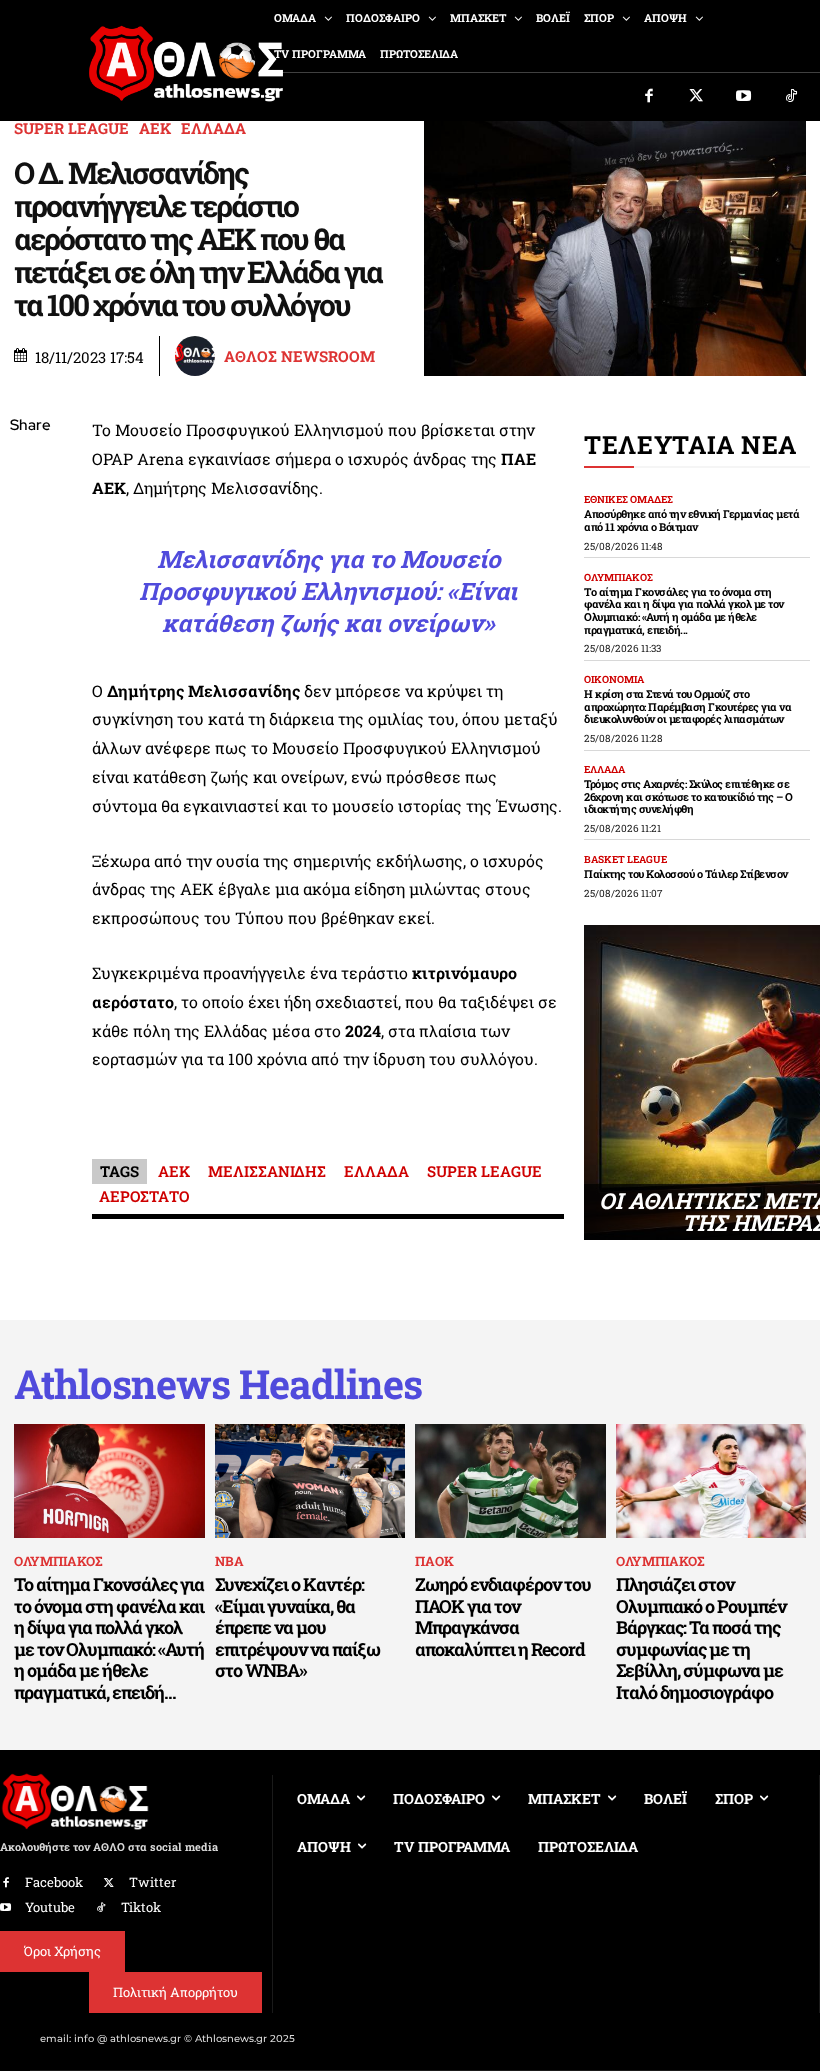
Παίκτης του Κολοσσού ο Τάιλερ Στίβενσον (686, 873)
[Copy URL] (30, 709)
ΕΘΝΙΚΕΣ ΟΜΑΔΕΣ (628, 500)
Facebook (54, 1882)
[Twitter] (697, 97)
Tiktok (141, 1907)
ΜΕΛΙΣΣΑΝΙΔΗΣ (267, 1171)
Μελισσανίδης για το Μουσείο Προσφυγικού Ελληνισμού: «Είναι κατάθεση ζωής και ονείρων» (328, 591)
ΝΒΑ (229, 1561)
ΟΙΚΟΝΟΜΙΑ (614, 680)
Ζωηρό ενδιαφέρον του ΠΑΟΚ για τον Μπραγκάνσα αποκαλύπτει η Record (503, 1616)
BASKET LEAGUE (625, 860)
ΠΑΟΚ (434, 1561)
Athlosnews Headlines (218, 1384)
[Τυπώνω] (30, 756)
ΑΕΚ (155, 128)
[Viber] (30, 615)
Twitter (152, 1882)
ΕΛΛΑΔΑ (213, 128)
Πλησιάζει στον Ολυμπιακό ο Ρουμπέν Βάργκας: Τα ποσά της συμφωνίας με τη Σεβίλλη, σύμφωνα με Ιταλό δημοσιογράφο (701, 1638)
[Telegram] (30, 662)
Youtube (50, 1907)
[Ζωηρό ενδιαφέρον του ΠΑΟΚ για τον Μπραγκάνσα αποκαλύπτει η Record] (510, 1481)
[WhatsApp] (30, 568)
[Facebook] (649, 97)
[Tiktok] (792, 97)
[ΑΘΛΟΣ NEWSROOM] (198, 356)
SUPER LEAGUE (71, 128)
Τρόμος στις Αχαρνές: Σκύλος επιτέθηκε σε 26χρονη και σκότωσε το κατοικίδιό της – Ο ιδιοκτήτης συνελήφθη (688, 796)
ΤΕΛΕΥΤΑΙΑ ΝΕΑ (690, 444)
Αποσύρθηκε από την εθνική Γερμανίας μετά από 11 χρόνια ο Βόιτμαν (691, 520)
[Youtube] (744, 97)
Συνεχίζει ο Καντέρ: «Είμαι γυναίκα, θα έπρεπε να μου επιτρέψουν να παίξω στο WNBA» (297, 1627)
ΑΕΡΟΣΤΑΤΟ (144, 1196)
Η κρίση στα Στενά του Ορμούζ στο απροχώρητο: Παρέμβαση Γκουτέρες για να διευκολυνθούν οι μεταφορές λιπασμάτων (687, 706)
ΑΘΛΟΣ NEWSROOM (299, 356)
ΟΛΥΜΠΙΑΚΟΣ (618, 578)
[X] (30, 521)
